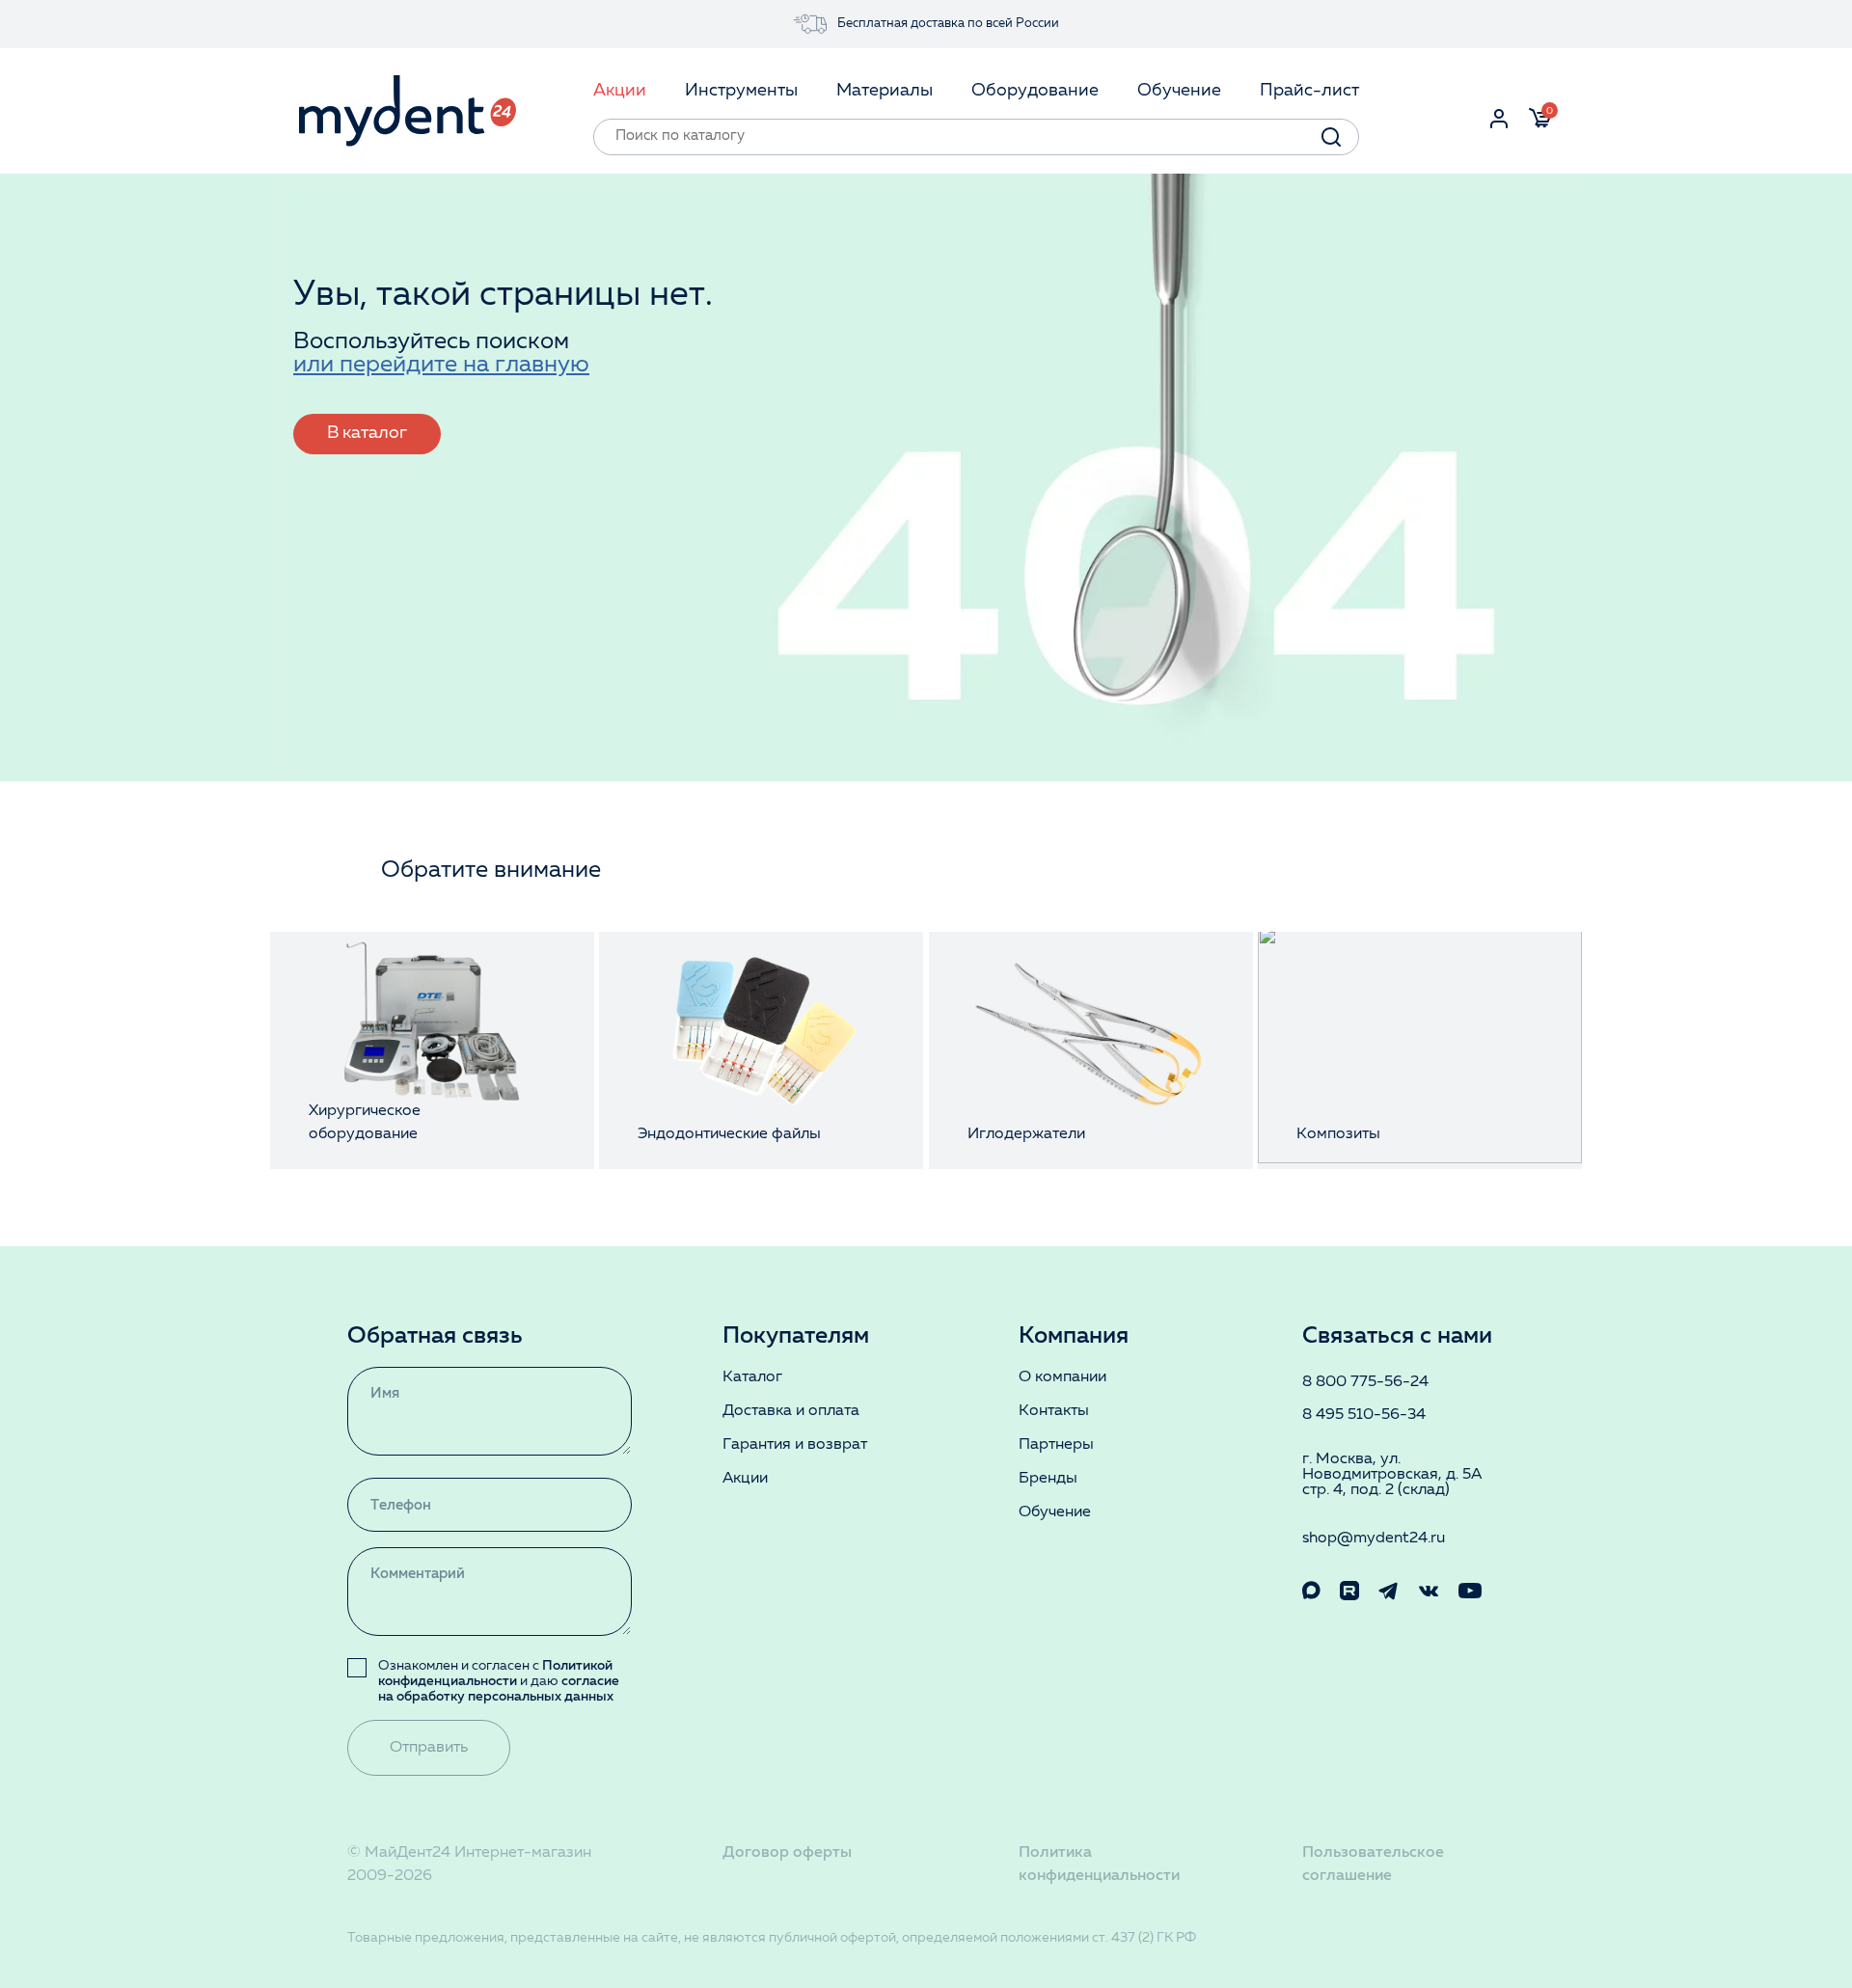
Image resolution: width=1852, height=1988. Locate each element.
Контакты (1054, 1411)
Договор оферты (787, 1853)
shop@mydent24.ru (1374, 1539)
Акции (745, 1479)
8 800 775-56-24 (1365, 1382)
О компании (1062, 1377)
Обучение (1055, 1512)
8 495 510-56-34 (1364, 1415)
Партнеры (1056, 1445)
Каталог (752, 1377)
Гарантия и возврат (795, 1445)
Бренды (1048, 1479)
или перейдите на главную (441, 366)
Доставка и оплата (791, 1411)
